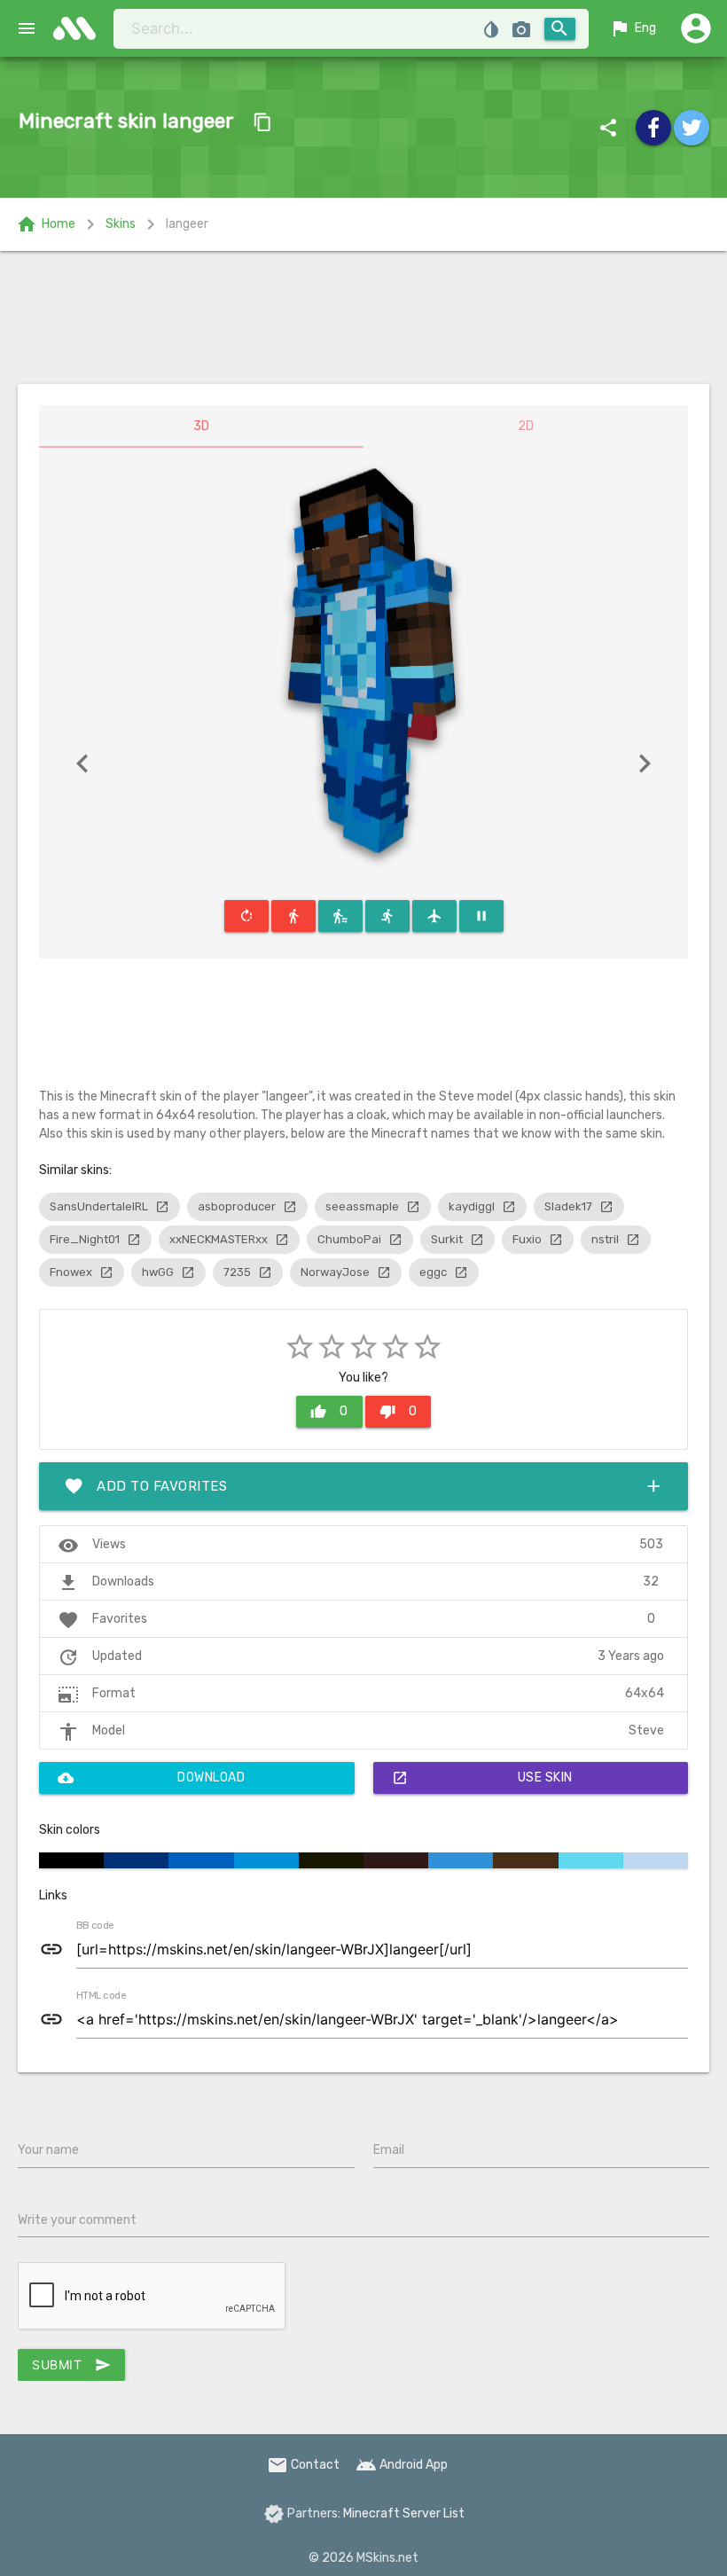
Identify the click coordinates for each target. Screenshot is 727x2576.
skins (80, 28)
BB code (95, 1926)
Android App (402, 2465)
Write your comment (77, 2220)
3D (201, 426)
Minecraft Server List (404, 2513)
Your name (48, 2150)
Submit (71, 2365)
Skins (121, 224)
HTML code (101, 1996)
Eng (633, 28)
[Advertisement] (363, 317)
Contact (303, 2465)
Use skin (482, 1778)
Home (46, 224)
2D (526, 426)
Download (151, 1778)
